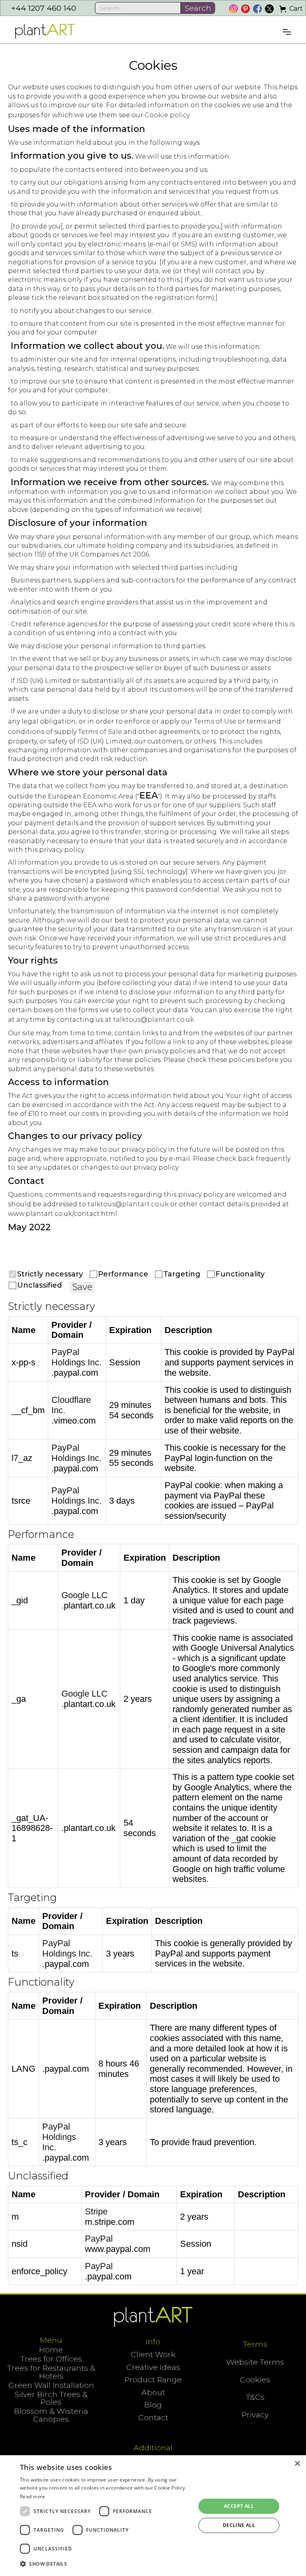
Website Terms (255, 2362)
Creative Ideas (153, 2367)
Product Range (153, 2380)
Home (51, 2350)
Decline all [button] (239, 2525)
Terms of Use (215, 721)
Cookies (255, 2380)
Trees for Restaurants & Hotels (51, 2372)
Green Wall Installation (51, 2385)
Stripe (96, 2211)
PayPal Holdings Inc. (76, 1357)
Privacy (255, 2415)
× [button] (297, 2464)
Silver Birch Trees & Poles (51, 2398)
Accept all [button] (239, 2506)
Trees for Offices (51, 2359)
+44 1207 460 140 (44, 8)
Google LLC (84, 1595)
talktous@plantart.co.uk (154, 1020)
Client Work (153, 2355)
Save (82, 1287)
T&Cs (255, 2397)
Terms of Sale (100, 732)
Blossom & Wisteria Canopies (51, 2415)
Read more (33, 2496)
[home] (45, 31)
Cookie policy (167, 115)
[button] (291, 9)
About (153, 2392)
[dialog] (153, 2516)
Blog (153, 2405)
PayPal (99, 2239)
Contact (153, 2418)
